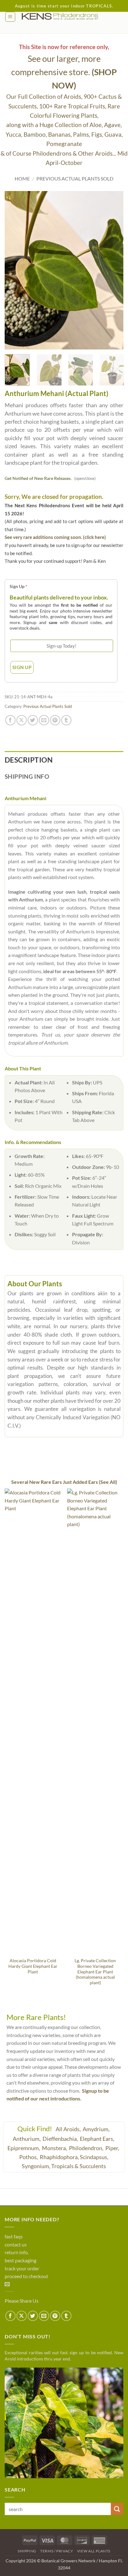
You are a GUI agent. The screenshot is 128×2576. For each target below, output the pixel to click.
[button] (10, 17)
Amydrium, (97, 2129)
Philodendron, (87, 2148)
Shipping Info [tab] (27, 776)
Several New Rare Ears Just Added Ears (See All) (64, 1482)
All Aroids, (69, 2129)
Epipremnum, (24, 2148)
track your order (22, 2268)
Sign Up (18, 586)
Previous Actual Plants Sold (75, 178)
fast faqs (14, 2236)
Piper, (113, 2148)
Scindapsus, (94, 2157)
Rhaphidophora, (59, 2157)
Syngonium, (36, 2166)
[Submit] (117, 2509)
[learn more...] (64, 2423)
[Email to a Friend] (44, 720)
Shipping (27, 2551)
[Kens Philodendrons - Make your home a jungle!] (69, 16)
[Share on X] (22, 720)
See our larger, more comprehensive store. (64, 72)
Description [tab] (29, 760)
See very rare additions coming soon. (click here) (55, 537)
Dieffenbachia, (61, 2139)
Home (22, 178)
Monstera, (55, 2148)
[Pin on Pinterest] (55, 720)
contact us (16, 2244)
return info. (17, 2252)
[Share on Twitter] (33, 720)
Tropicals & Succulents (79, 2166)
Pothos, (29, 2157)
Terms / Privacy (57, 2551)
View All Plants (94, 2551)
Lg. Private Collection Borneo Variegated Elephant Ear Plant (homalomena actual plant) (95, 1972)
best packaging (21, 2260)
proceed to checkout (26, 2276)
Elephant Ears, (98, 2139)
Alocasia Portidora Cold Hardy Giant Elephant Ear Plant (33, 1966)
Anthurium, (27, 2139)
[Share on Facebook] (10, 720)
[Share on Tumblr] (66, 720)
